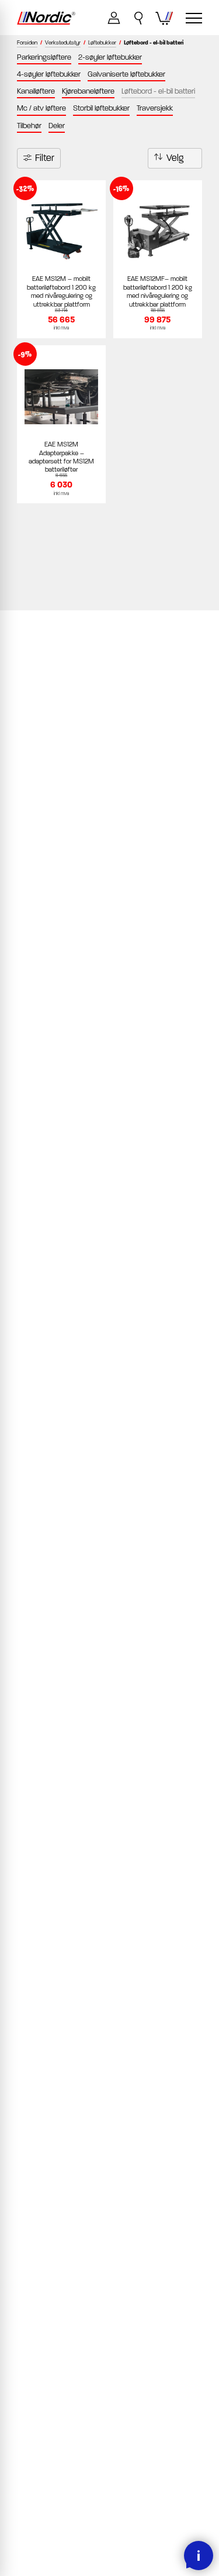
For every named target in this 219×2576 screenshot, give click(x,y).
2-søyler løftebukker (110, 57)
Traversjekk (155, 108)
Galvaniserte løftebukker (126, 74)
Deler (57, 126)
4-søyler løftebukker (49, 74)
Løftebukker (102, 43)
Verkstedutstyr (63, 43)
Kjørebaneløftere (88, 91)
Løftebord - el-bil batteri (158, 91)
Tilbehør (29, 126)
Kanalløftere (36, 91)
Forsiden (27, 43)
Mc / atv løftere (41, 108)
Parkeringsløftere (44, 57)
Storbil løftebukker (101, 108)
